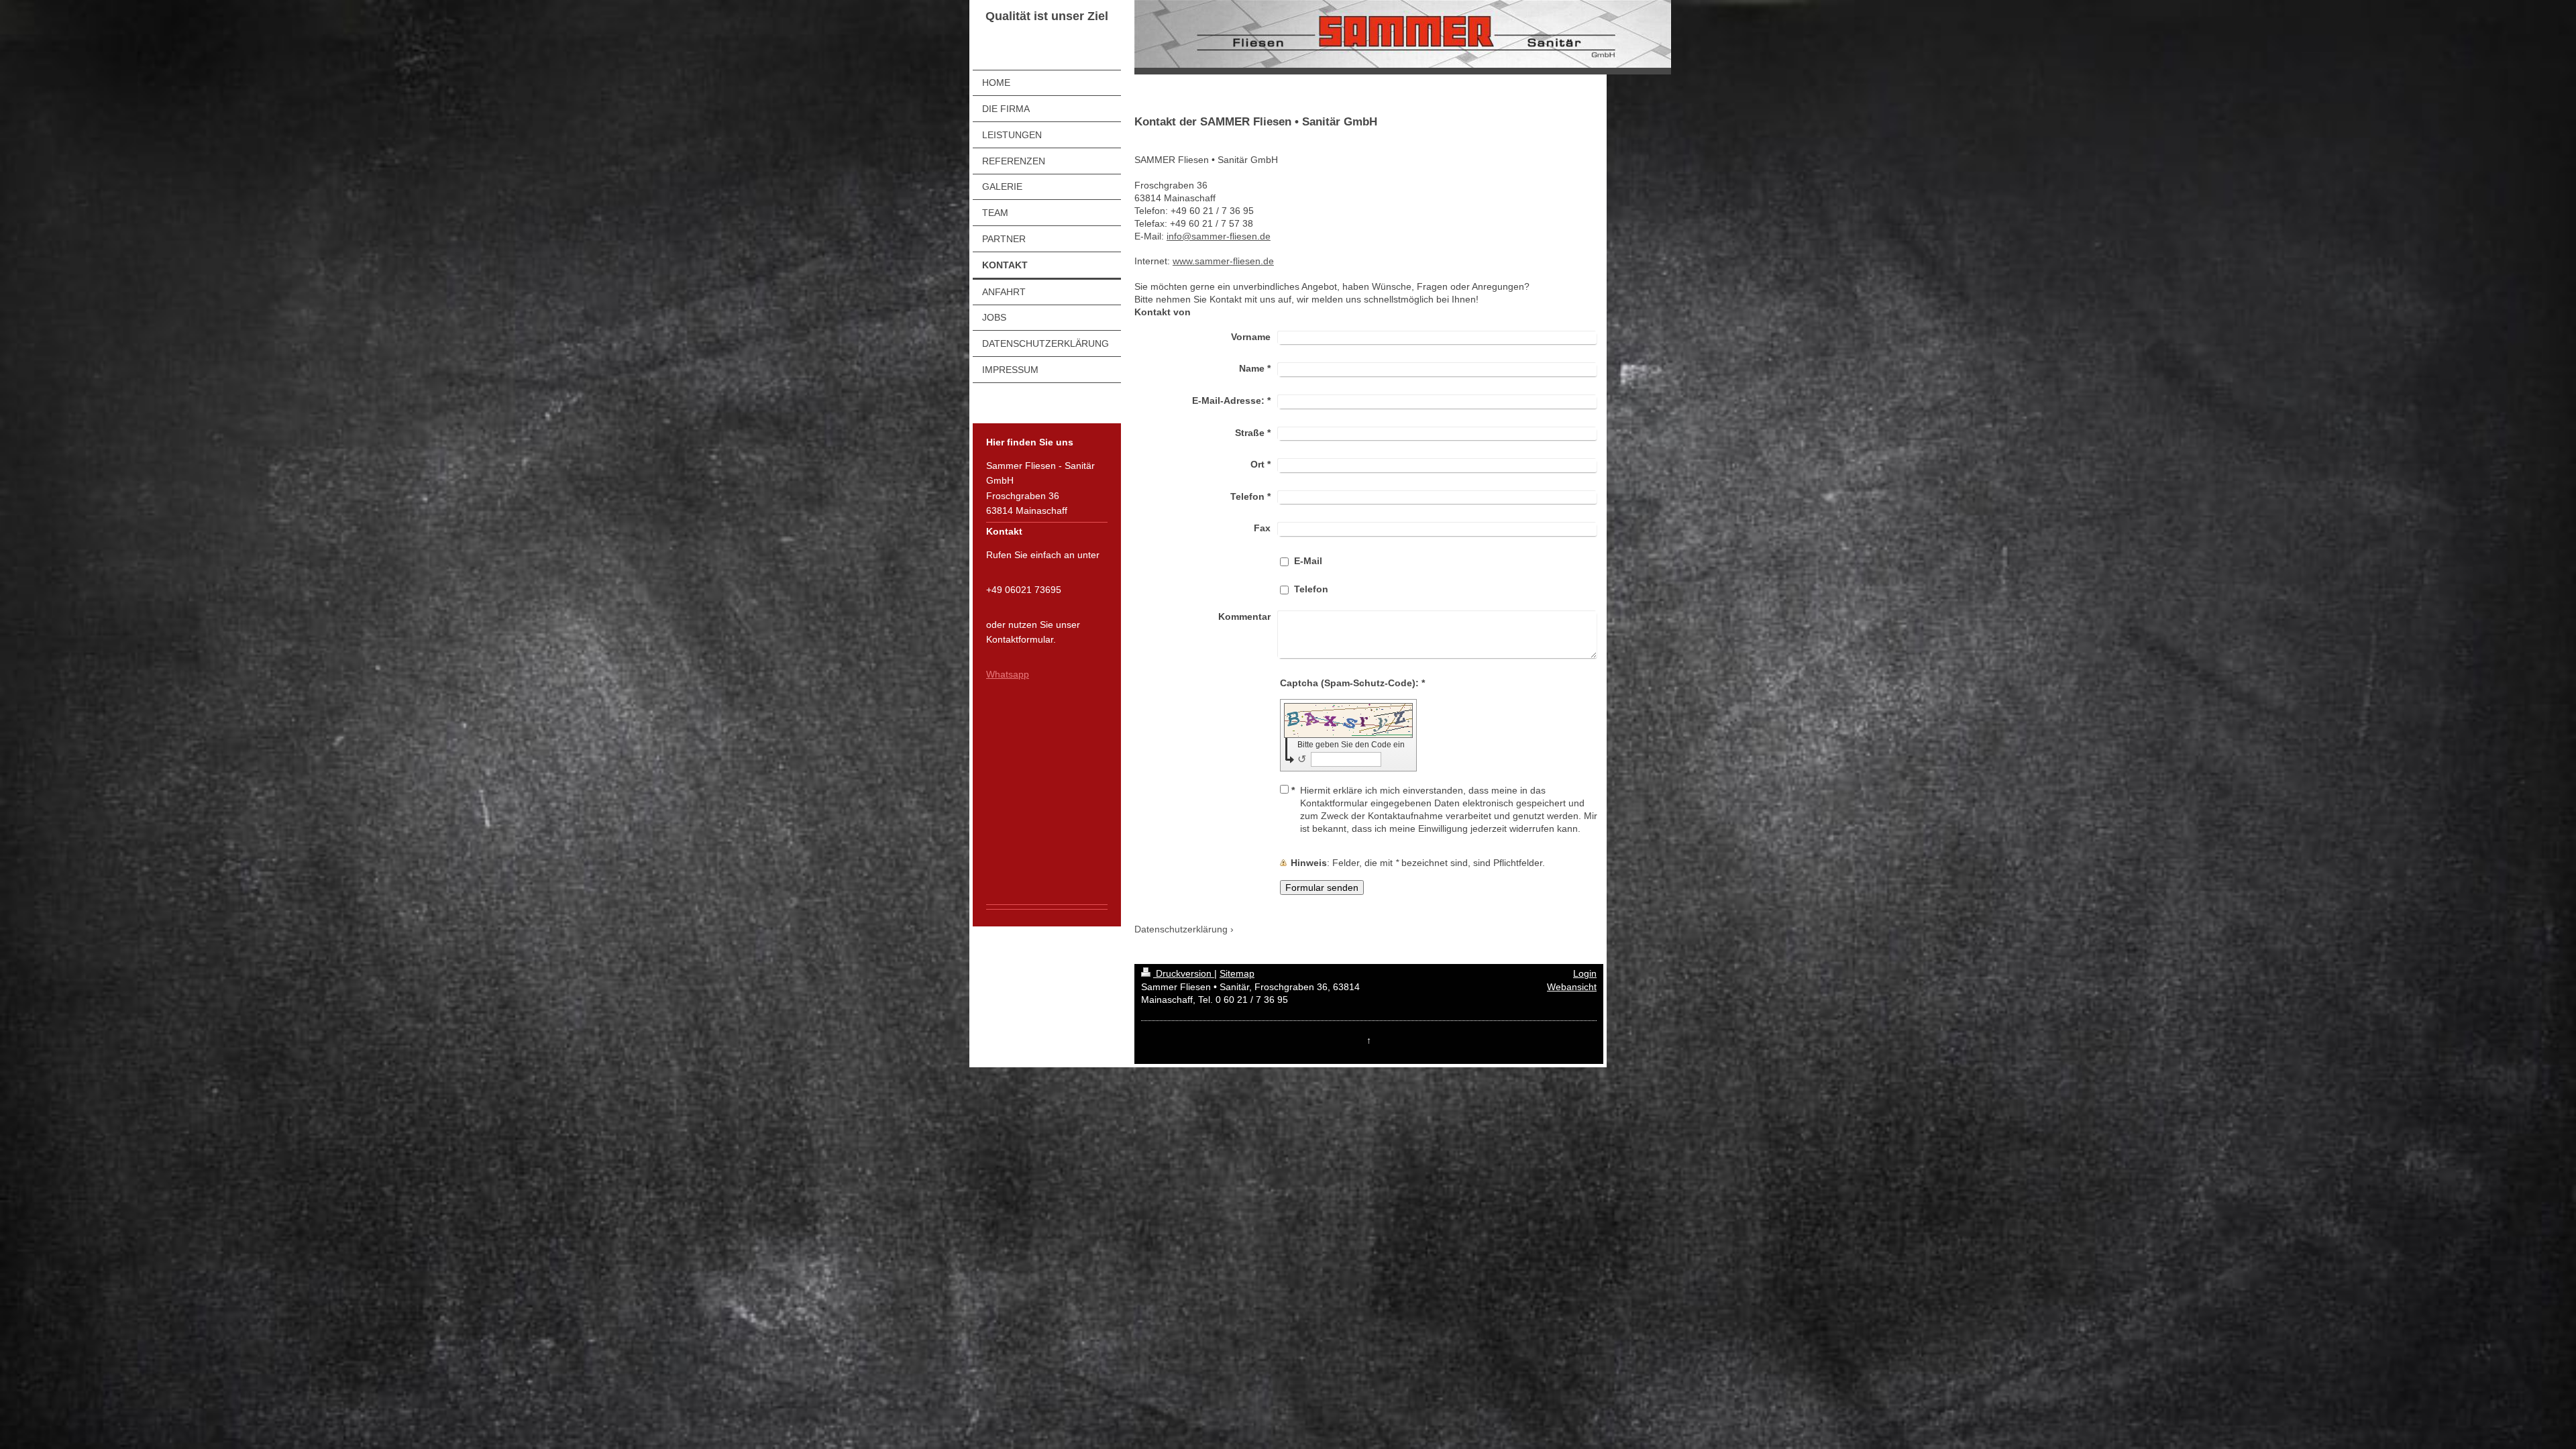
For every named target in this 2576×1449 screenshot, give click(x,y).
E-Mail (1308, 561)
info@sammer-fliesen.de (1219, 236)
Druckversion (1184, 973)
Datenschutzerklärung (1181, 929)
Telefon (1311, 589)
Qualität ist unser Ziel (1047, 16)
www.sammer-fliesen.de (1223, 261)
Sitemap (1237, 973)
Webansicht (1572, 987)
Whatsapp (1008, 674)
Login (1585, 973)
